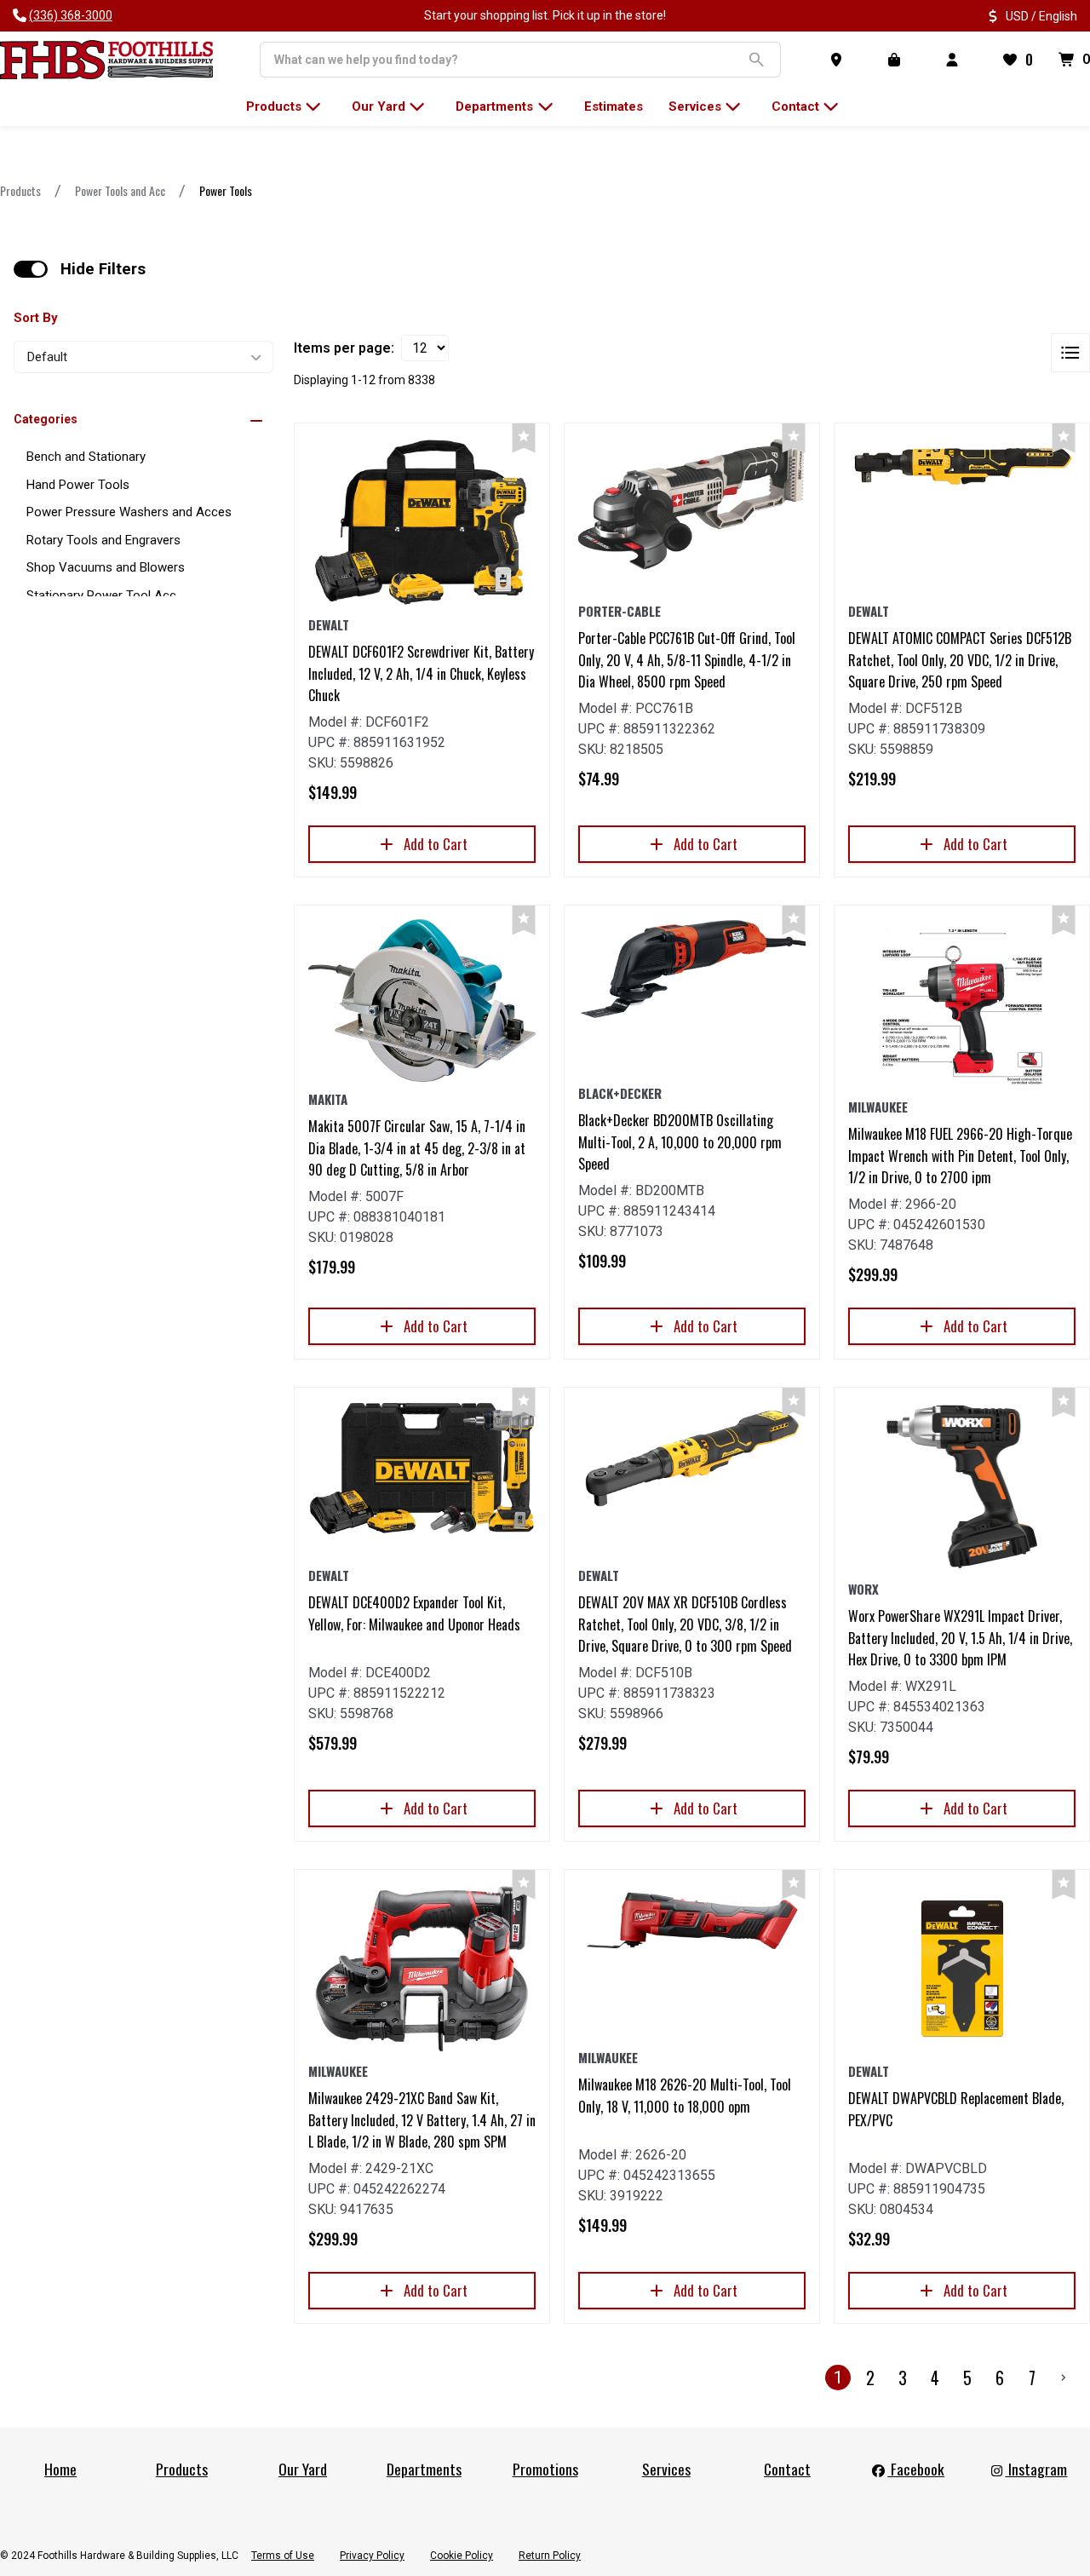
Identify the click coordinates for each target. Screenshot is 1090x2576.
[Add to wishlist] (524, 438)
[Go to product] (422, 522)
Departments (424, 2469)
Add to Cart (436, 844)
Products (20, 190)
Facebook (916, 2469)
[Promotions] (898, 60)
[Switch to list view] (1070, 353)
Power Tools (226, 190)
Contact (787, 2469)
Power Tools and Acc (120, 190)
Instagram (1036, 2469)
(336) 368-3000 (71, 15)
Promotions (545, 2469)
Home (60, 2469)
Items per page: (344, 348)
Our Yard (303, 2469)
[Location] (840, 60)
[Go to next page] (1064, 2378)
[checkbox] (31, 269)
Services (666, 2469)
